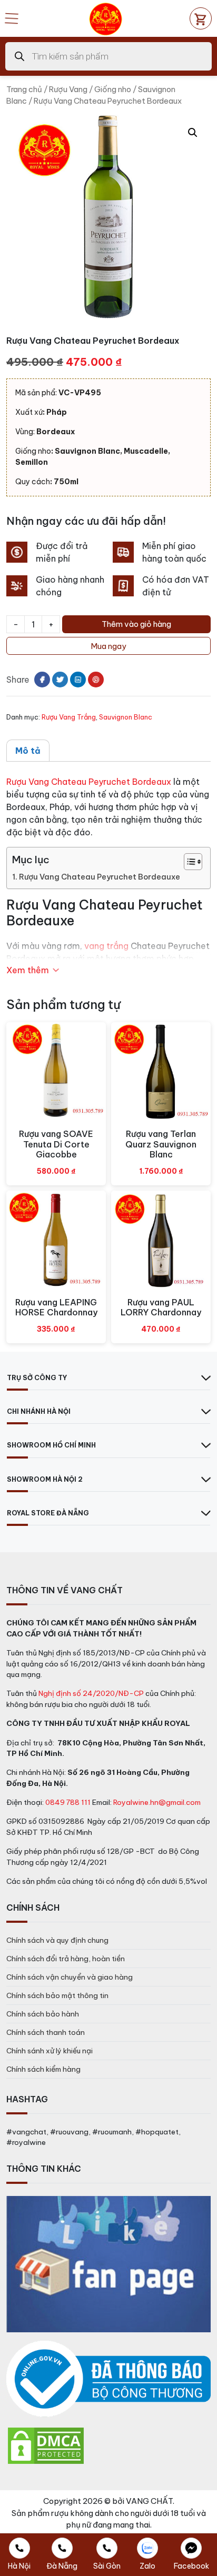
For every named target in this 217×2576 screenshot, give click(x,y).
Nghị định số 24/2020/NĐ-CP (91, 1693)
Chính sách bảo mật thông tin (57, 1995)
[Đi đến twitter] (60, 680)
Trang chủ (24, 89)
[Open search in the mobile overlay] (108, 56)
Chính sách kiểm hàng (43, 2069)
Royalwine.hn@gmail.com (157, 1802)
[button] (193, 133)
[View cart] (201, 18)
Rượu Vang (68, 89)
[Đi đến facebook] (42, 680)
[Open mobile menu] (12, 18)
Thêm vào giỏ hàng (136, 624)
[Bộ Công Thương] (108, 2379)
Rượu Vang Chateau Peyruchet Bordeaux (89, 782)
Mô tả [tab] (28, 751)
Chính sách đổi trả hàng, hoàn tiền (66, 1959)
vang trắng (106, 946)
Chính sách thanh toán (46, 2032)
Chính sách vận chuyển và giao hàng (70, 1977)
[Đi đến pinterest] (96, 680)
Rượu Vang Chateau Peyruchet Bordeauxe (100, 877)
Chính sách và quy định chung (57, 1940)
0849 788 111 (68, 1802)
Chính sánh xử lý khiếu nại (50, 2051)
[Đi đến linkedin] (78, 680)
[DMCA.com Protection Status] (46, 2445)
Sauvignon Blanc (126, 717)
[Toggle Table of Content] (188, 862)
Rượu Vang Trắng (69, 717)
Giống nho (113, 89)
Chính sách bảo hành (43, 2014)
